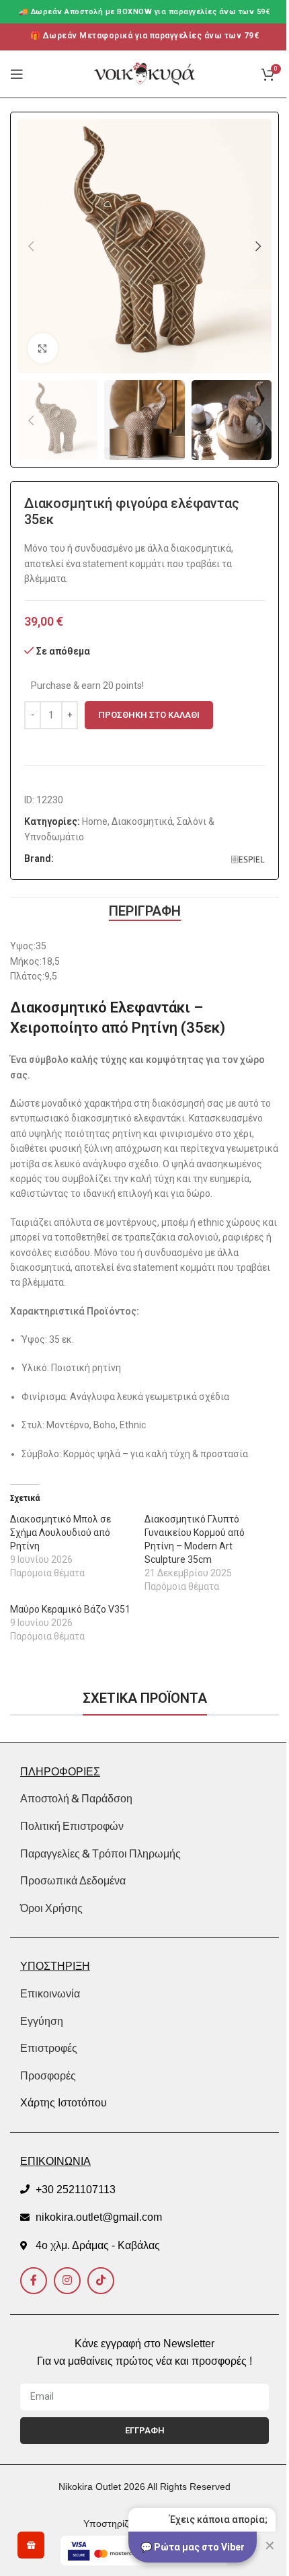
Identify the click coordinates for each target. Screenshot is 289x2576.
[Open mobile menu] (17, 74)
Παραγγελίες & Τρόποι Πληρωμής (100, 1853)
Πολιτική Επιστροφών (72, 1826)
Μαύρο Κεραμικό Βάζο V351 (70, 1609)
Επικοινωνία (50, 1994)
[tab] (145, 911)
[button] (31, 246)
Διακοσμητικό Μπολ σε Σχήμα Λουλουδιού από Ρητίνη (60, 1533)
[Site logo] (144, 73)
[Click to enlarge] (43, 348)
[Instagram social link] (67, 2281)
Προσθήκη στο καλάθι (149, 715)
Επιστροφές (49, 2048)
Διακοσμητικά (142, 821)
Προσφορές (48, 2076)
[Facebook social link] (34, 2281)
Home (95, 821)
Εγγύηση (42, 2021)
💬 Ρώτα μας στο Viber (193, 2547)
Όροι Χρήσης (51, 1908)
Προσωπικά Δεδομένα (73, 1880)
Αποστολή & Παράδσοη (76, 1798)
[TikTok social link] (101, 2281)
